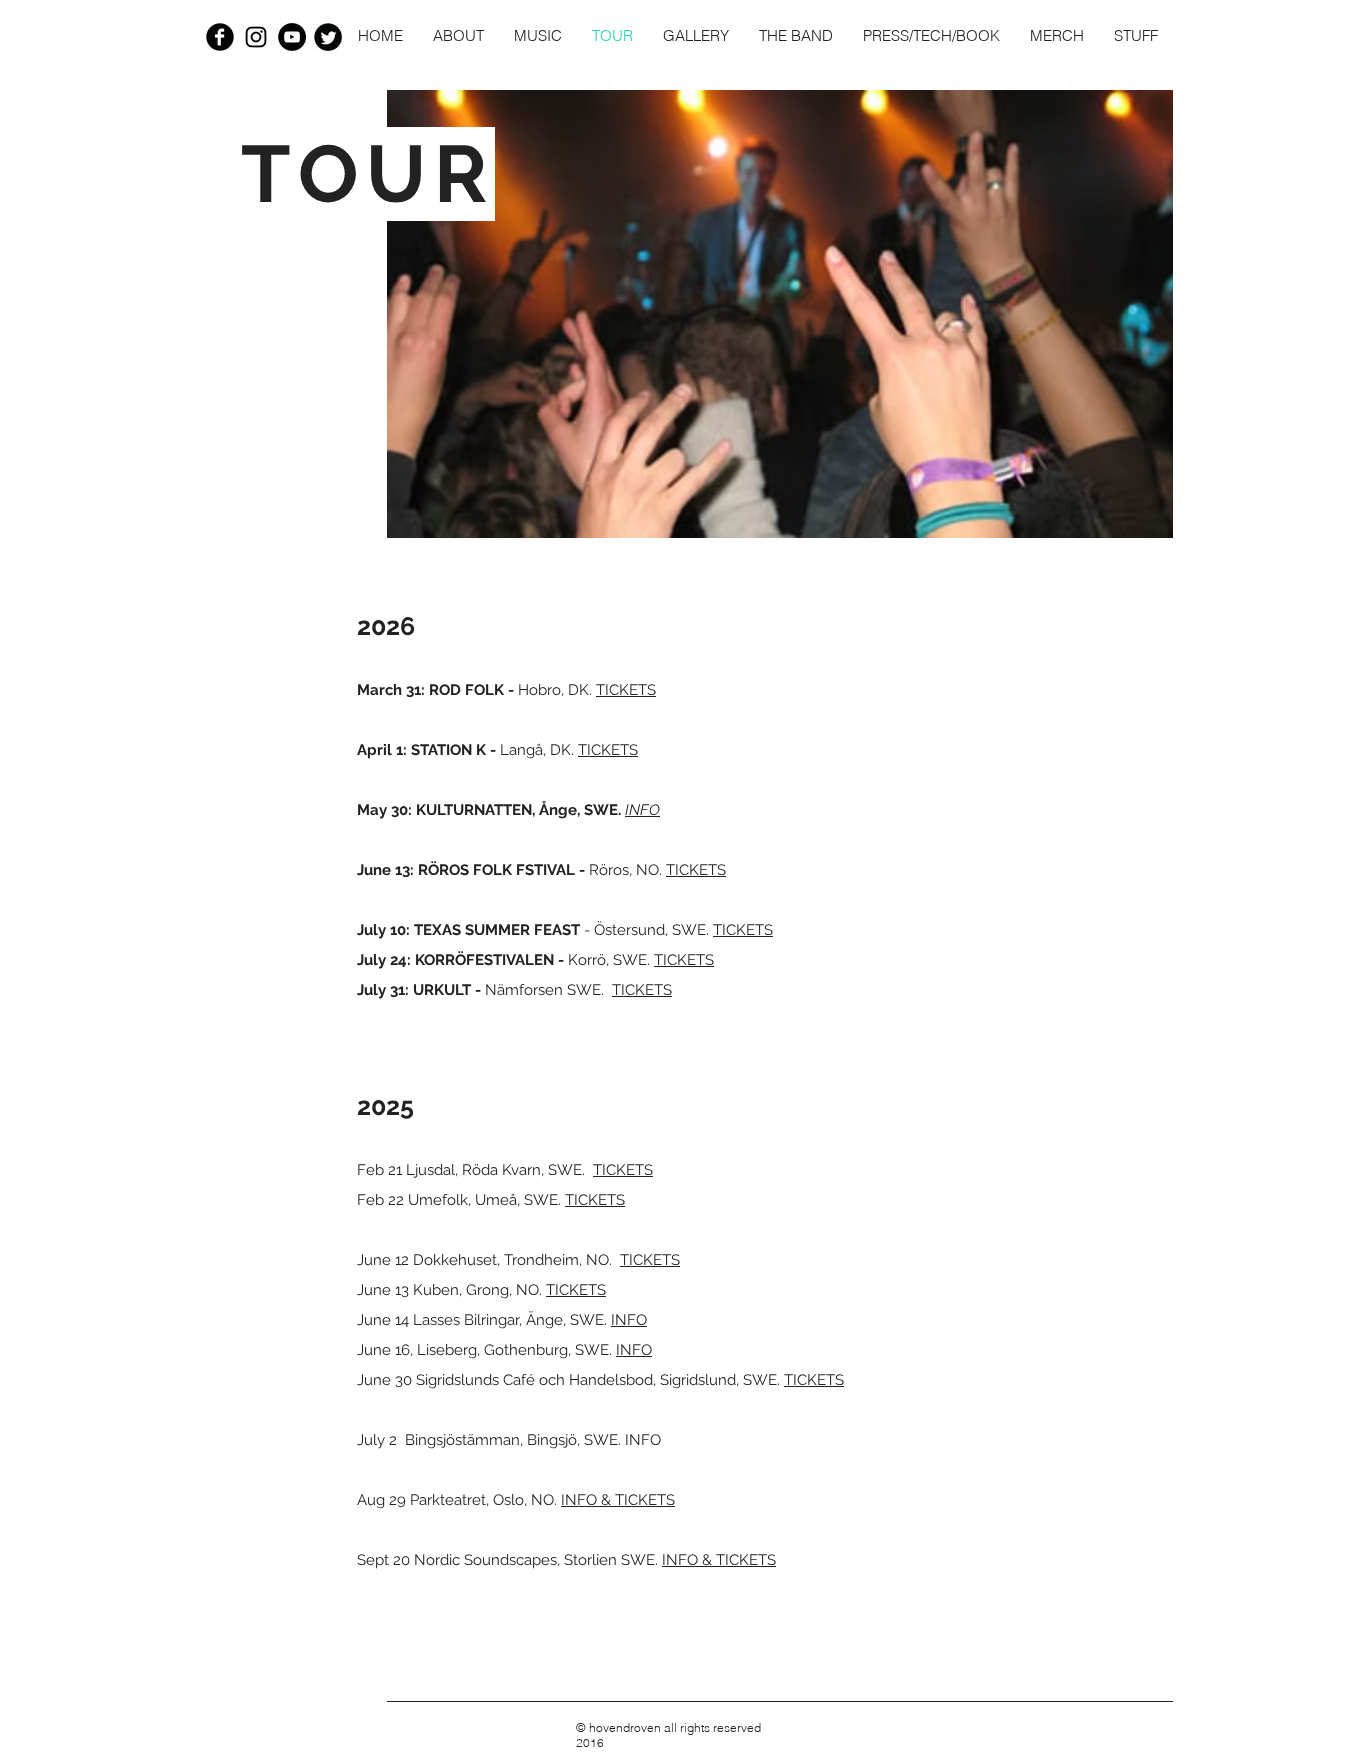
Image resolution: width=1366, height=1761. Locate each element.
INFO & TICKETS (618, 1500)
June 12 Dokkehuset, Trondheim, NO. (488, 1260)
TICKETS (626, 690)
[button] (538, 35)
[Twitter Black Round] (328, 37)
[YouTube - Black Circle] (292, 37)
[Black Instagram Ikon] (256, 37)
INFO (629, 1320)
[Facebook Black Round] (220, 37)
